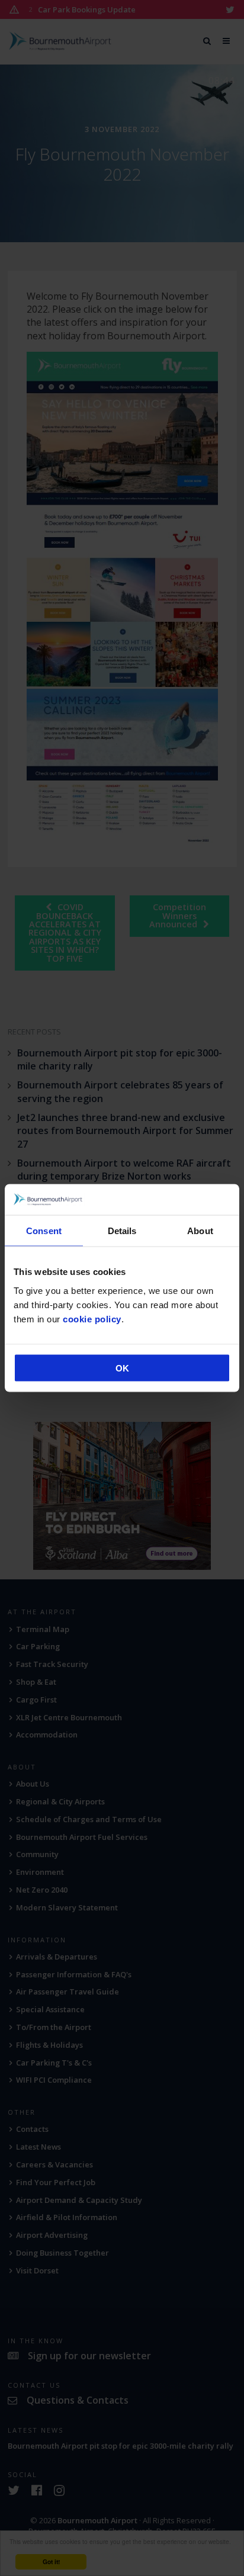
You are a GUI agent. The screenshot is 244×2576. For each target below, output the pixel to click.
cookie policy (92, 1318)
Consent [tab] (44, 1231)
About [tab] (200, 1231)
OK (122, 1368)
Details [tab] (122, 1231)
